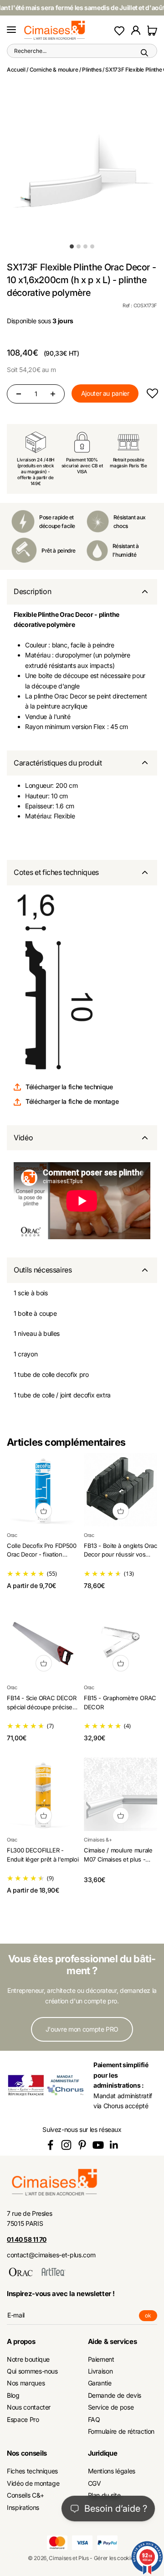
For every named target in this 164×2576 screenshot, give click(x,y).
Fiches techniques (32, 2471)
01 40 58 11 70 (27, 2239)
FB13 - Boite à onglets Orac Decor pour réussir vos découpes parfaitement (120, 1554)
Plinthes (92, 70)
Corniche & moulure (54, 70)
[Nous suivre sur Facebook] (50, 2145)
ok (151, 2317)
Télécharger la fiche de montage (72, 1101)
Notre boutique (28, 2359)
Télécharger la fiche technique (69, 1087)
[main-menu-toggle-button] (11, 30)
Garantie (100, 2383)
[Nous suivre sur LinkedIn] (114, 2145)
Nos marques (26, 2383)
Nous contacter (29, 2407)
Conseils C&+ (26, 2495)
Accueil (16, 70)
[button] (152, 394)
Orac (12, 1535)
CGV (95, 2483)
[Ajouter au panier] (44, 1511)
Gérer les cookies (115, 2558)
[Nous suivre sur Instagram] (66, 2145)
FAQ (94, 2419)
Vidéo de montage (33, 2483)
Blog (13, 2395)
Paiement (101, 2359)
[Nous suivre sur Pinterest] (82, 2145)
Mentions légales (112, 2471)
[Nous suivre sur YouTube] (98, 2145)
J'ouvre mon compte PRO (82, 2029)
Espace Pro (23, 2419)
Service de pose (111, 2407)
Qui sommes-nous (32, 2371)
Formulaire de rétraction (121, 2431)
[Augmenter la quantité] (53, 394)
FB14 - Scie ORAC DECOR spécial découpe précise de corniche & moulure (41, 1707)
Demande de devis (115, 2395)
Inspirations (23, 2507)
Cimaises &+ (98, 1840)
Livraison (100, 2371)
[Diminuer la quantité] (19, 394)
